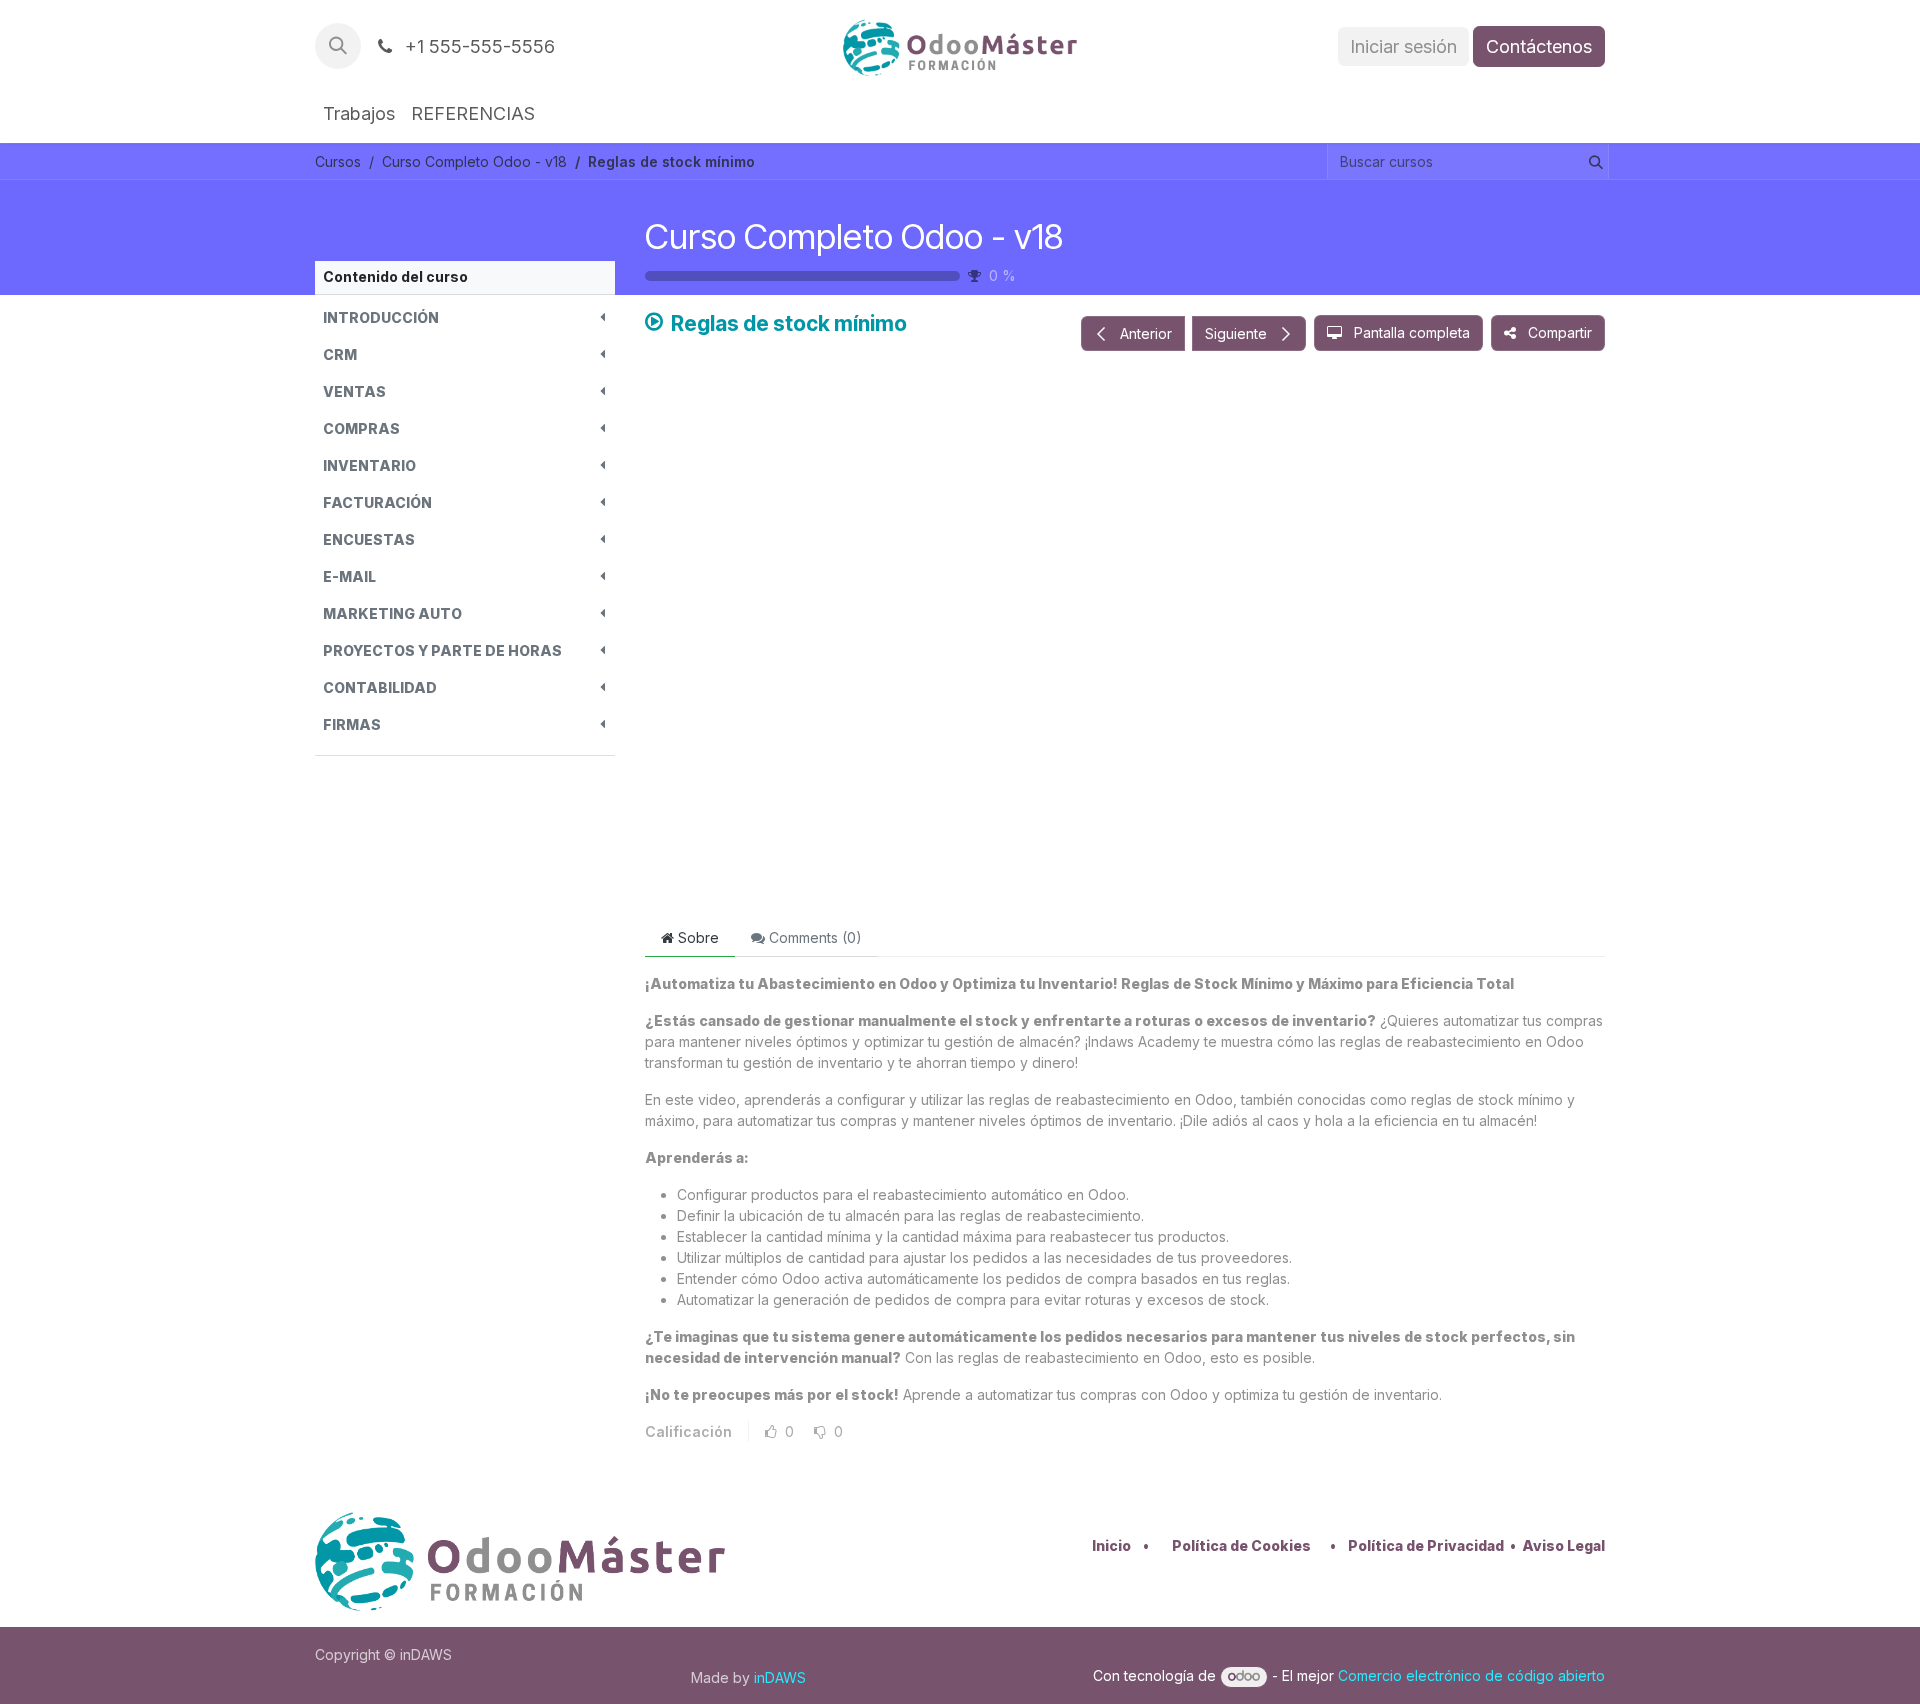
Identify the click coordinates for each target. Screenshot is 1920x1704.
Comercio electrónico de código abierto (1471, 1675)
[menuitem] (359, 113)
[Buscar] (1592, 161)
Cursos (338, 161)
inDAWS (780, 1677)
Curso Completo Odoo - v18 (854, 236)
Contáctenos (1539, 46)
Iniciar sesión (1403, 46)
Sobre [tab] (696, 937)
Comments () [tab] (813, 937)
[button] (338, 46)
